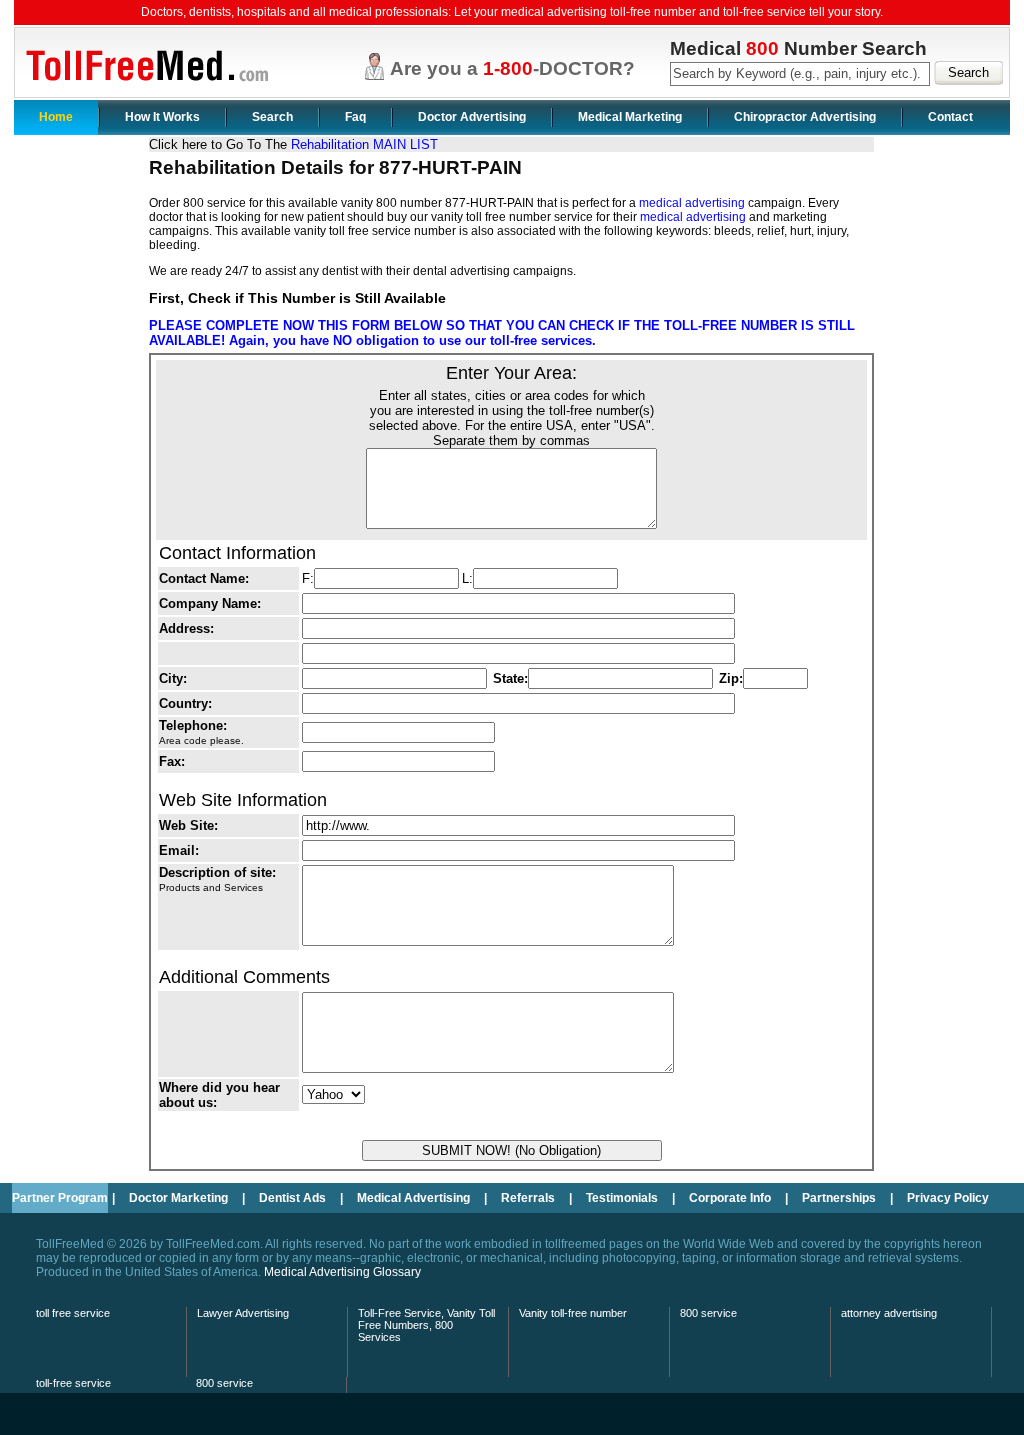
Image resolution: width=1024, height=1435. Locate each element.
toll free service (73, 1313)
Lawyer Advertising (243, 1313)
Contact (950, 117)
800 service (708, 1313)
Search (272, 117)
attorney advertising (889, 1313)
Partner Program (60, 1198)
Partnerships (839, 1198)
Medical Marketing (630, 117)
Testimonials (622, 1198)
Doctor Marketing (178, 1198)
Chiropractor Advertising (805, 117)
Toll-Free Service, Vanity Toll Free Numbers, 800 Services (426, 1325)
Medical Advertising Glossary (342, 1272)
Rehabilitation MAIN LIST (364, 144)
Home (56, 117)
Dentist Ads (292, 1198)
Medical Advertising (413, 1198)
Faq (355, 117)
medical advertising (692, 203)
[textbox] (800, 74)
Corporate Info (730, 1198)
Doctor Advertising (472, 117)
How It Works (162, 117)
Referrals (528, 1198)
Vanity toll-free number (573, 1313)
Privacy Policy (948, 1198)
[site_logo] (143, 90)
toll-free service (73, 1383)
